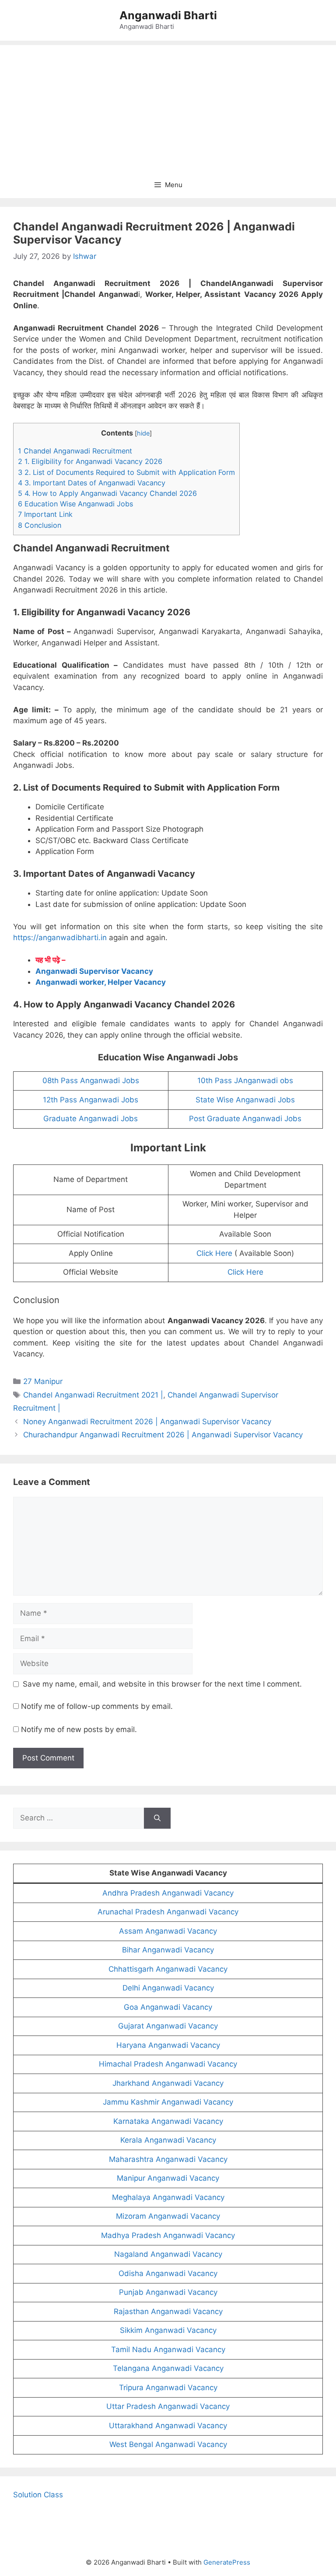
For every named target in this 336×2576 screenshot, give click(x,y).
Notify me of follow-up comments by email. (97, 1706)
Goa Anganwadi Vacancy (168, 2007)
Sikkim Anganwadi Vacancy (168, 2330)
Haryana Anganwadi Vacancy (168, 2045)
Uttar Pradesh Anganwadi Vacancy (168, 2406)
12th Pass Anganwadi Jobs (91, 1100)
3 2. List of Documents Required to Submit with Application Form (126, 472)
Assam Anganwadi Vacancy (168, 1931)
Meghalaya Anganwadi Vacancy (168, 2197)
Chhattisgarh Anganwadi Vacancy (168, 1969)
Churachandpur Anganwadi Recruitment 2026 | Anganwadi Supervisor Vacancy (163, 1435)
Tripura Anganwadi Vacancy (168, 2388)
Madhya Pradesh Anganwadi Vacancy (168, 2235)
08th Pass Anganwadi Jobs (91, 1081)
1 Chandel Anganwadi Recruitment (75, 451)
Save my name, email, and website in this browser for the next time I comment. (162, 1684)
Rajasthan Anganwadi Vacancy (168, 2311)
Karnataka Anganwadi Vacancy (168, 2121)
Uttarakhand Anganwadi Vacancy (168, 2426)
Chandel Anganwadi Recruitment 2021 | (93, 1395)
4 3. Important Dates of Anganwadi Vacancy (92, 483)
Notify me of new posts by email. (79, 1729)
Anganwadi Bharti (168, 15)
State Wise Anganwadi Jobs (245, 1100)
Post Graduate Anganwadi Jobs (245, 1119)
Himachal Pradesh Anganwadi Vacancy (168, 2064)
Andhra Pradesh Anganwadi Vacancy (168, 1893)
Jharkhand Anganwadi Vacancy (168, 2083)
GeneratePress (227, 2562)
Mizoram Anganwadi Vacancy (168, 2216)
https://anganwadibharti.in (60, 938)
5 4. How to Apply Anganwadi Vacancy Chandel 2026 (107, 493)
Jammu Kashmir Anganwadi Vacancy (168, 2102)
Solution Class (38, 2495)
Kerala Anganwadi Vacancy (168, 2140)
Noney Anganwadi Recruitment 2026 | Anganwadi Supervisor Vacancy (147, 1422)
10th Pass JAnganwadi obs (245, 1081)
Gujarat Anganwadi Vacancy (168, 2026)
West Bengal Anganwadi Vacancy (168, 2444)
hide (143, 433)
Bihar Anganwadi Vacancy (168, 1950)
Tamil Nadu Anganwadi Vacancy (168, 2349)
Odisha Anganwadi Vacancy (168, 2273)
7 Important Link (45, 514)
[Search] (157, 1818)
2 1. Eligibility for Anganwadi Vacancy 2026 (90, 461)
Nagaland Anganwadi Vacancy (168, 2254)
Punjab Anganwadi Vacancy (168, 2292)
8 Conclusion (40, 525)
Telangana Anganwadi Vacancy (168, 2368)
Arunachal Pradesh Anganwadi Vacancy (168, 1912)
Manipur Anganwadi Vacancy (168, 2178)
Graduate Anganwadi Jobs (91, 1119)
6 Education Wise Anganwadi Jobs (75, 504)
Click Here (214, 1253)
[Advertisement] (168, 106)
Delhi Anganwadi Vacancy (168, 1988)
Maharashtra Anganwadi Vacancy (168, 2159)
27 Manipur (43, 1381)
